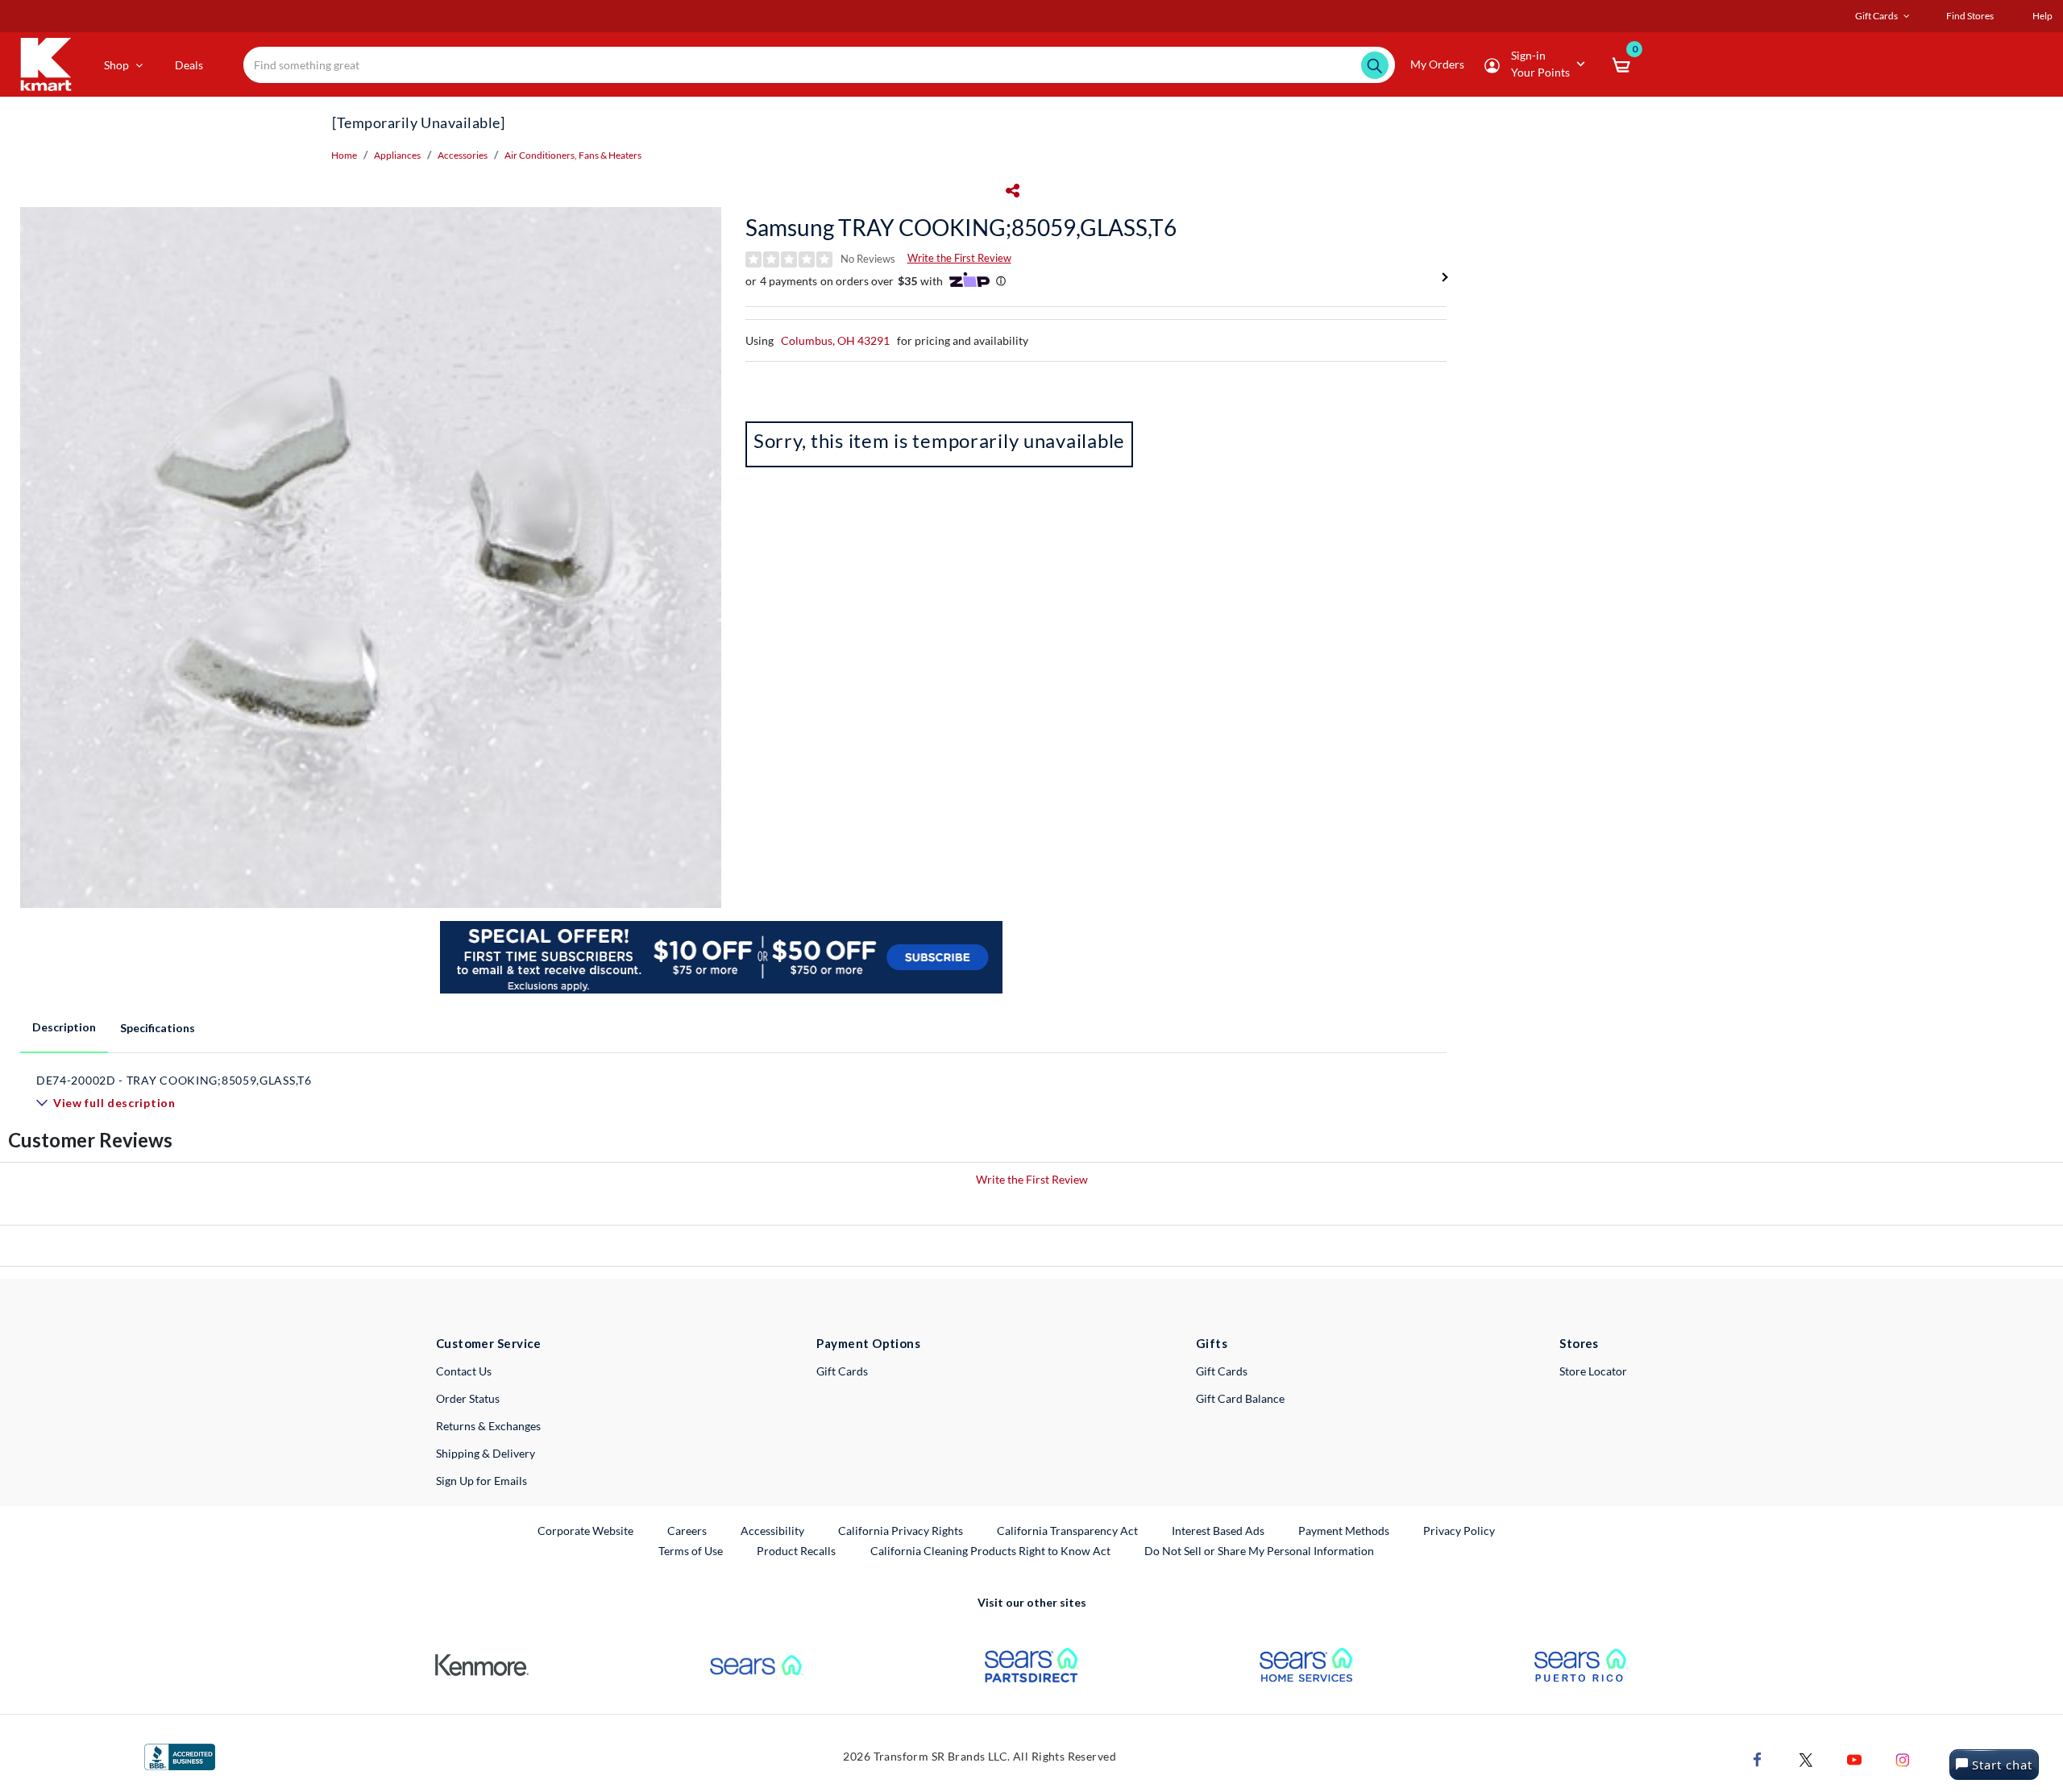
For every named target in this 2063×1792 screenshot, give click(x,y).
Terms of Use (691, 1551)
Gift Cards (842, 1371)
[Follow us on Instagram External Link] (1903, 1758)
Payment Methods (1344, 1531)
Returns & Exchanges (488, 1426)
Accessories (463, 155)
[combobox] (819, 65)
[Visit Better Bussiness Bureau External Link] (180, 1755)
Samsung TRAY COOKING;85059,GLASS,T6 (961, 227)
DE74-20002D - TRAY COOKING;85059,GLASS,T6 (174, 1080)
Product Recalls (797, 1550)
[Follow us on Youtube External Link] (1854, 1758)
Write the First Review (959, 258)
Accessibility (772, 1531)
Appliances (397, 155)
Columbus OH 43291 (835, 340)
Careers (688, 1530)
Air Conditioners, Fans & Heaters (573, 155)
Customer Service (489, 1343)
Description (64, 1027)
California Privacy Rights (901, 1531)
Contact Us (464, 1371)
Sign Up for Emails (482, 1481)
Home (344, 155)
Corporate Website (586, 1530)
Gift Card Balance (1240, 1398)
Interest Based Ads (1218, 1531)
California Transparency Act (1067, 1531)
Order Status (468, 1398)
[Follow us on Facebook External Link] (1758, 1758)
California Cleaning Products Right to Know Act (990, 1551)
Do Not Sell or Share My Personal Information (1259, 1551)
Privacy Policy (1459, 1531)
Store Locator (1593, 1371)
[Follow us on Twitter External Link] (1806, 1758)
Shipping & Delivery (486, 1453)
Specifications (158, 1028)
